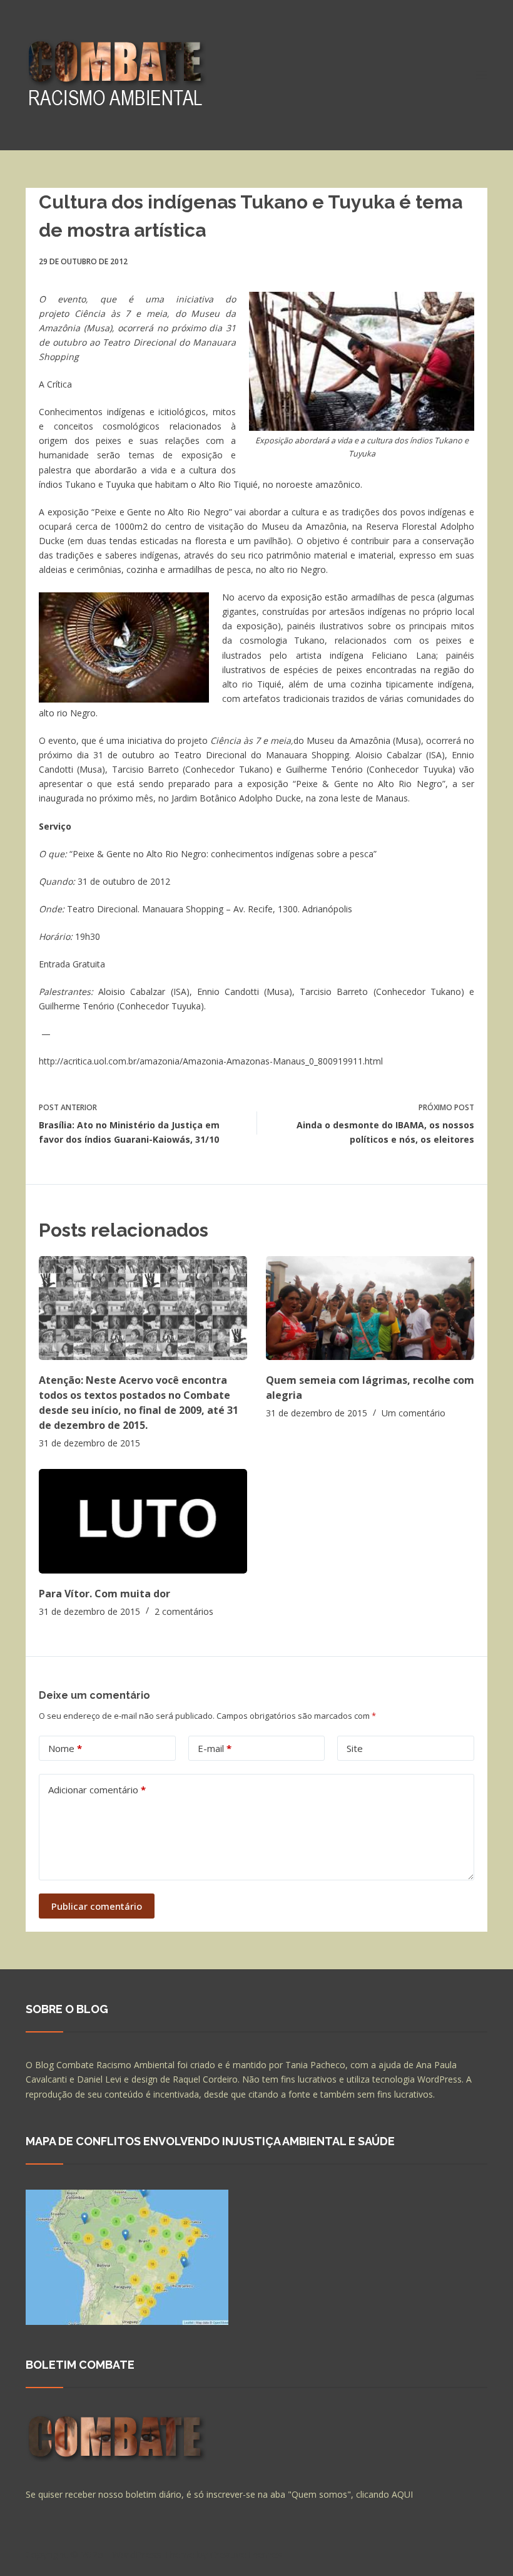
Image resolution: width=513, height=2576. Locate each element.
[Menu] (482, 75)
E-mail (215, 1748)
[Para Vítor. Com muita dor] (143, 1521)
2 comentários (184, 1611)
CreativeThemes (246, 2554)
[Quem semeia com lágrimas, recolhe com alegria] (370, 1308)
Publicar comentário (97, 1906)
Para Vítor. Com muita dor (104, 1594)
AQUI (402, 2494)
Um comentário (414, 1413)
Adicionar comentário (97, 1790)
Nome (65, 1748)
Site (355, 1748)
